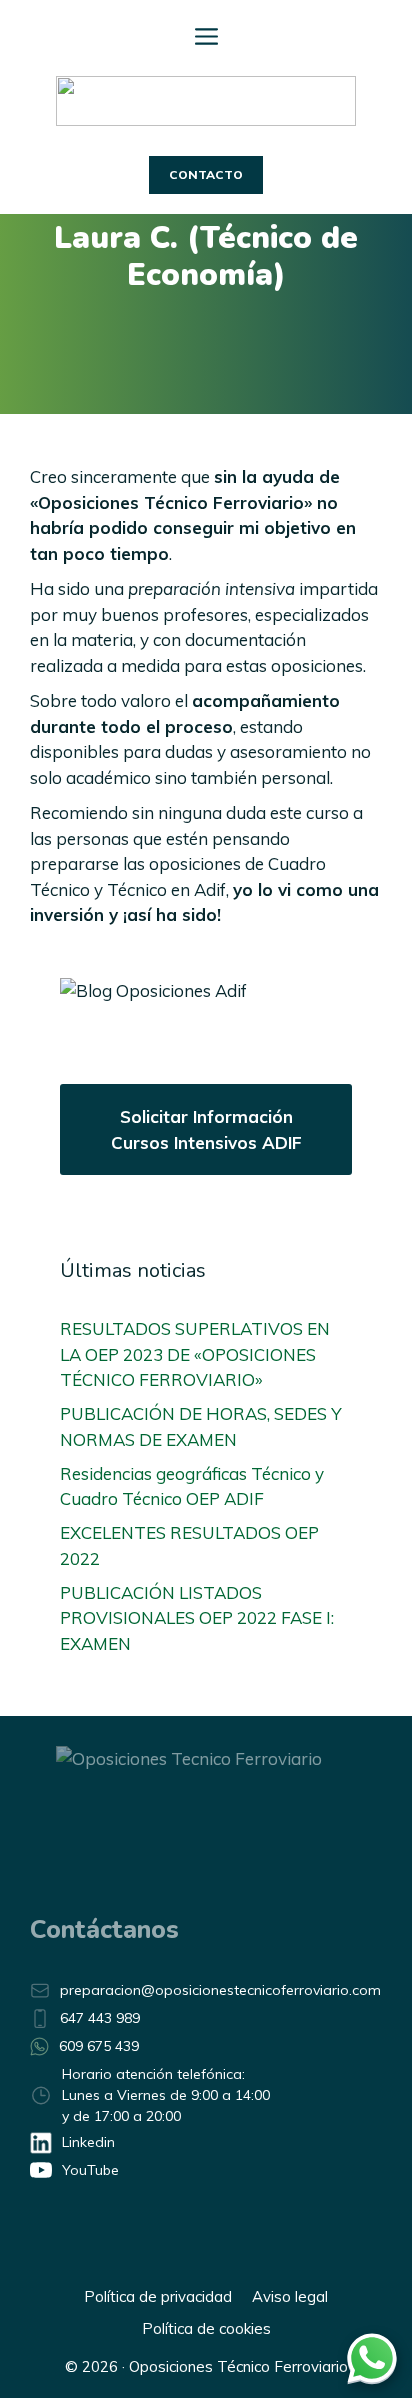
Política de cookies (206, 2328)
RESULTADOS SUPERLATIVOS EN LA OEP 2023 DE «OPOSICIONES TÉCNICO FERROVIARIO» (195, 1354)
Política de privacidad (158, 2296)
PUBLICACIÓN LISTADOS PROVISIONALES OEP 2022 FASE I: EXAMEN (197, 1618)
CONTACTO (206, 174)
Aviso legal (290, 2296)
